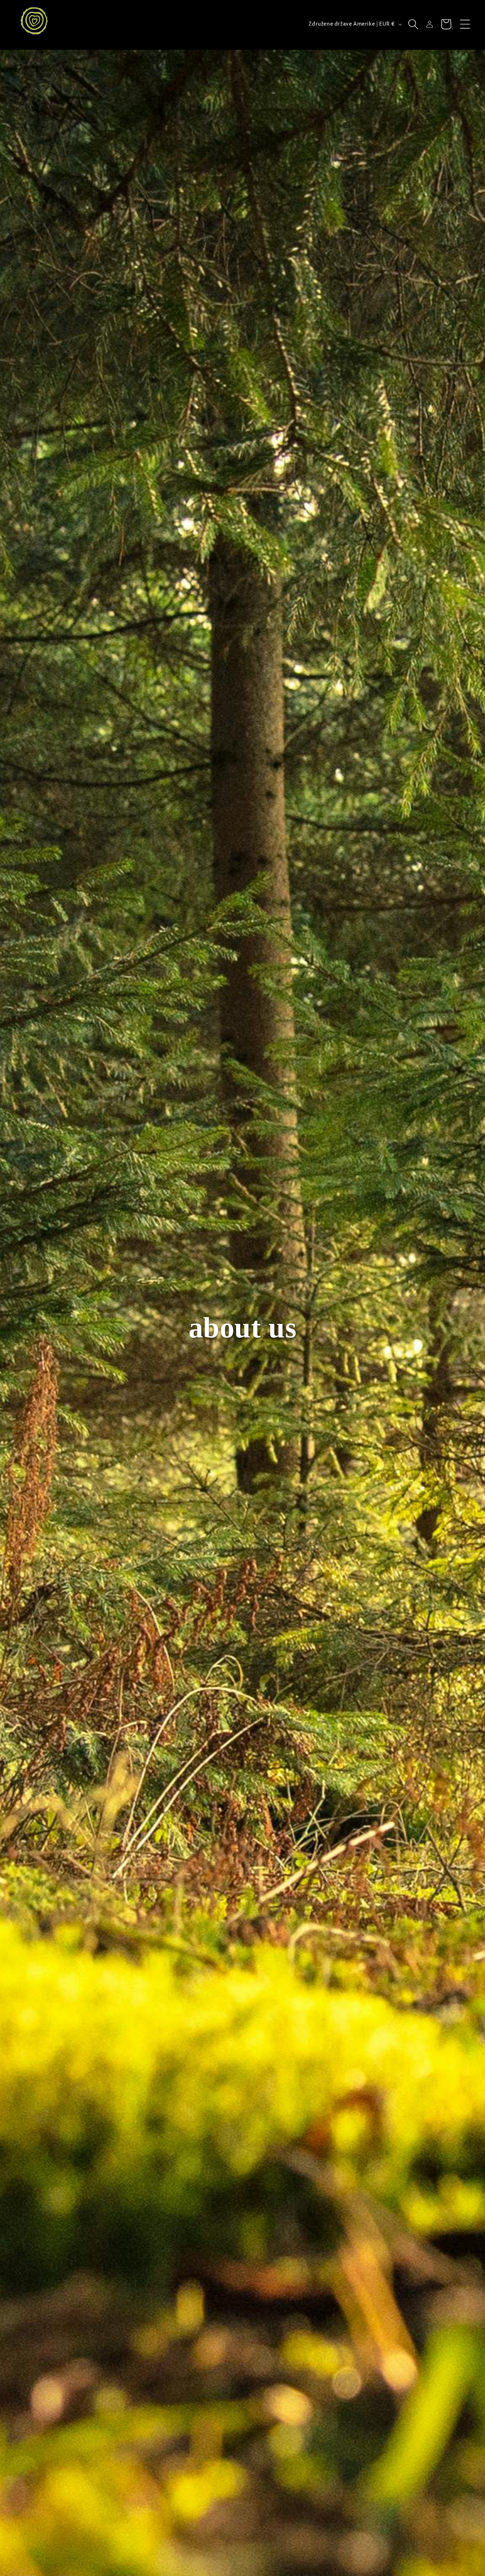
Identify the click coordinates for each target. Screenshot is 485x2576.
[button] (465, 24)
